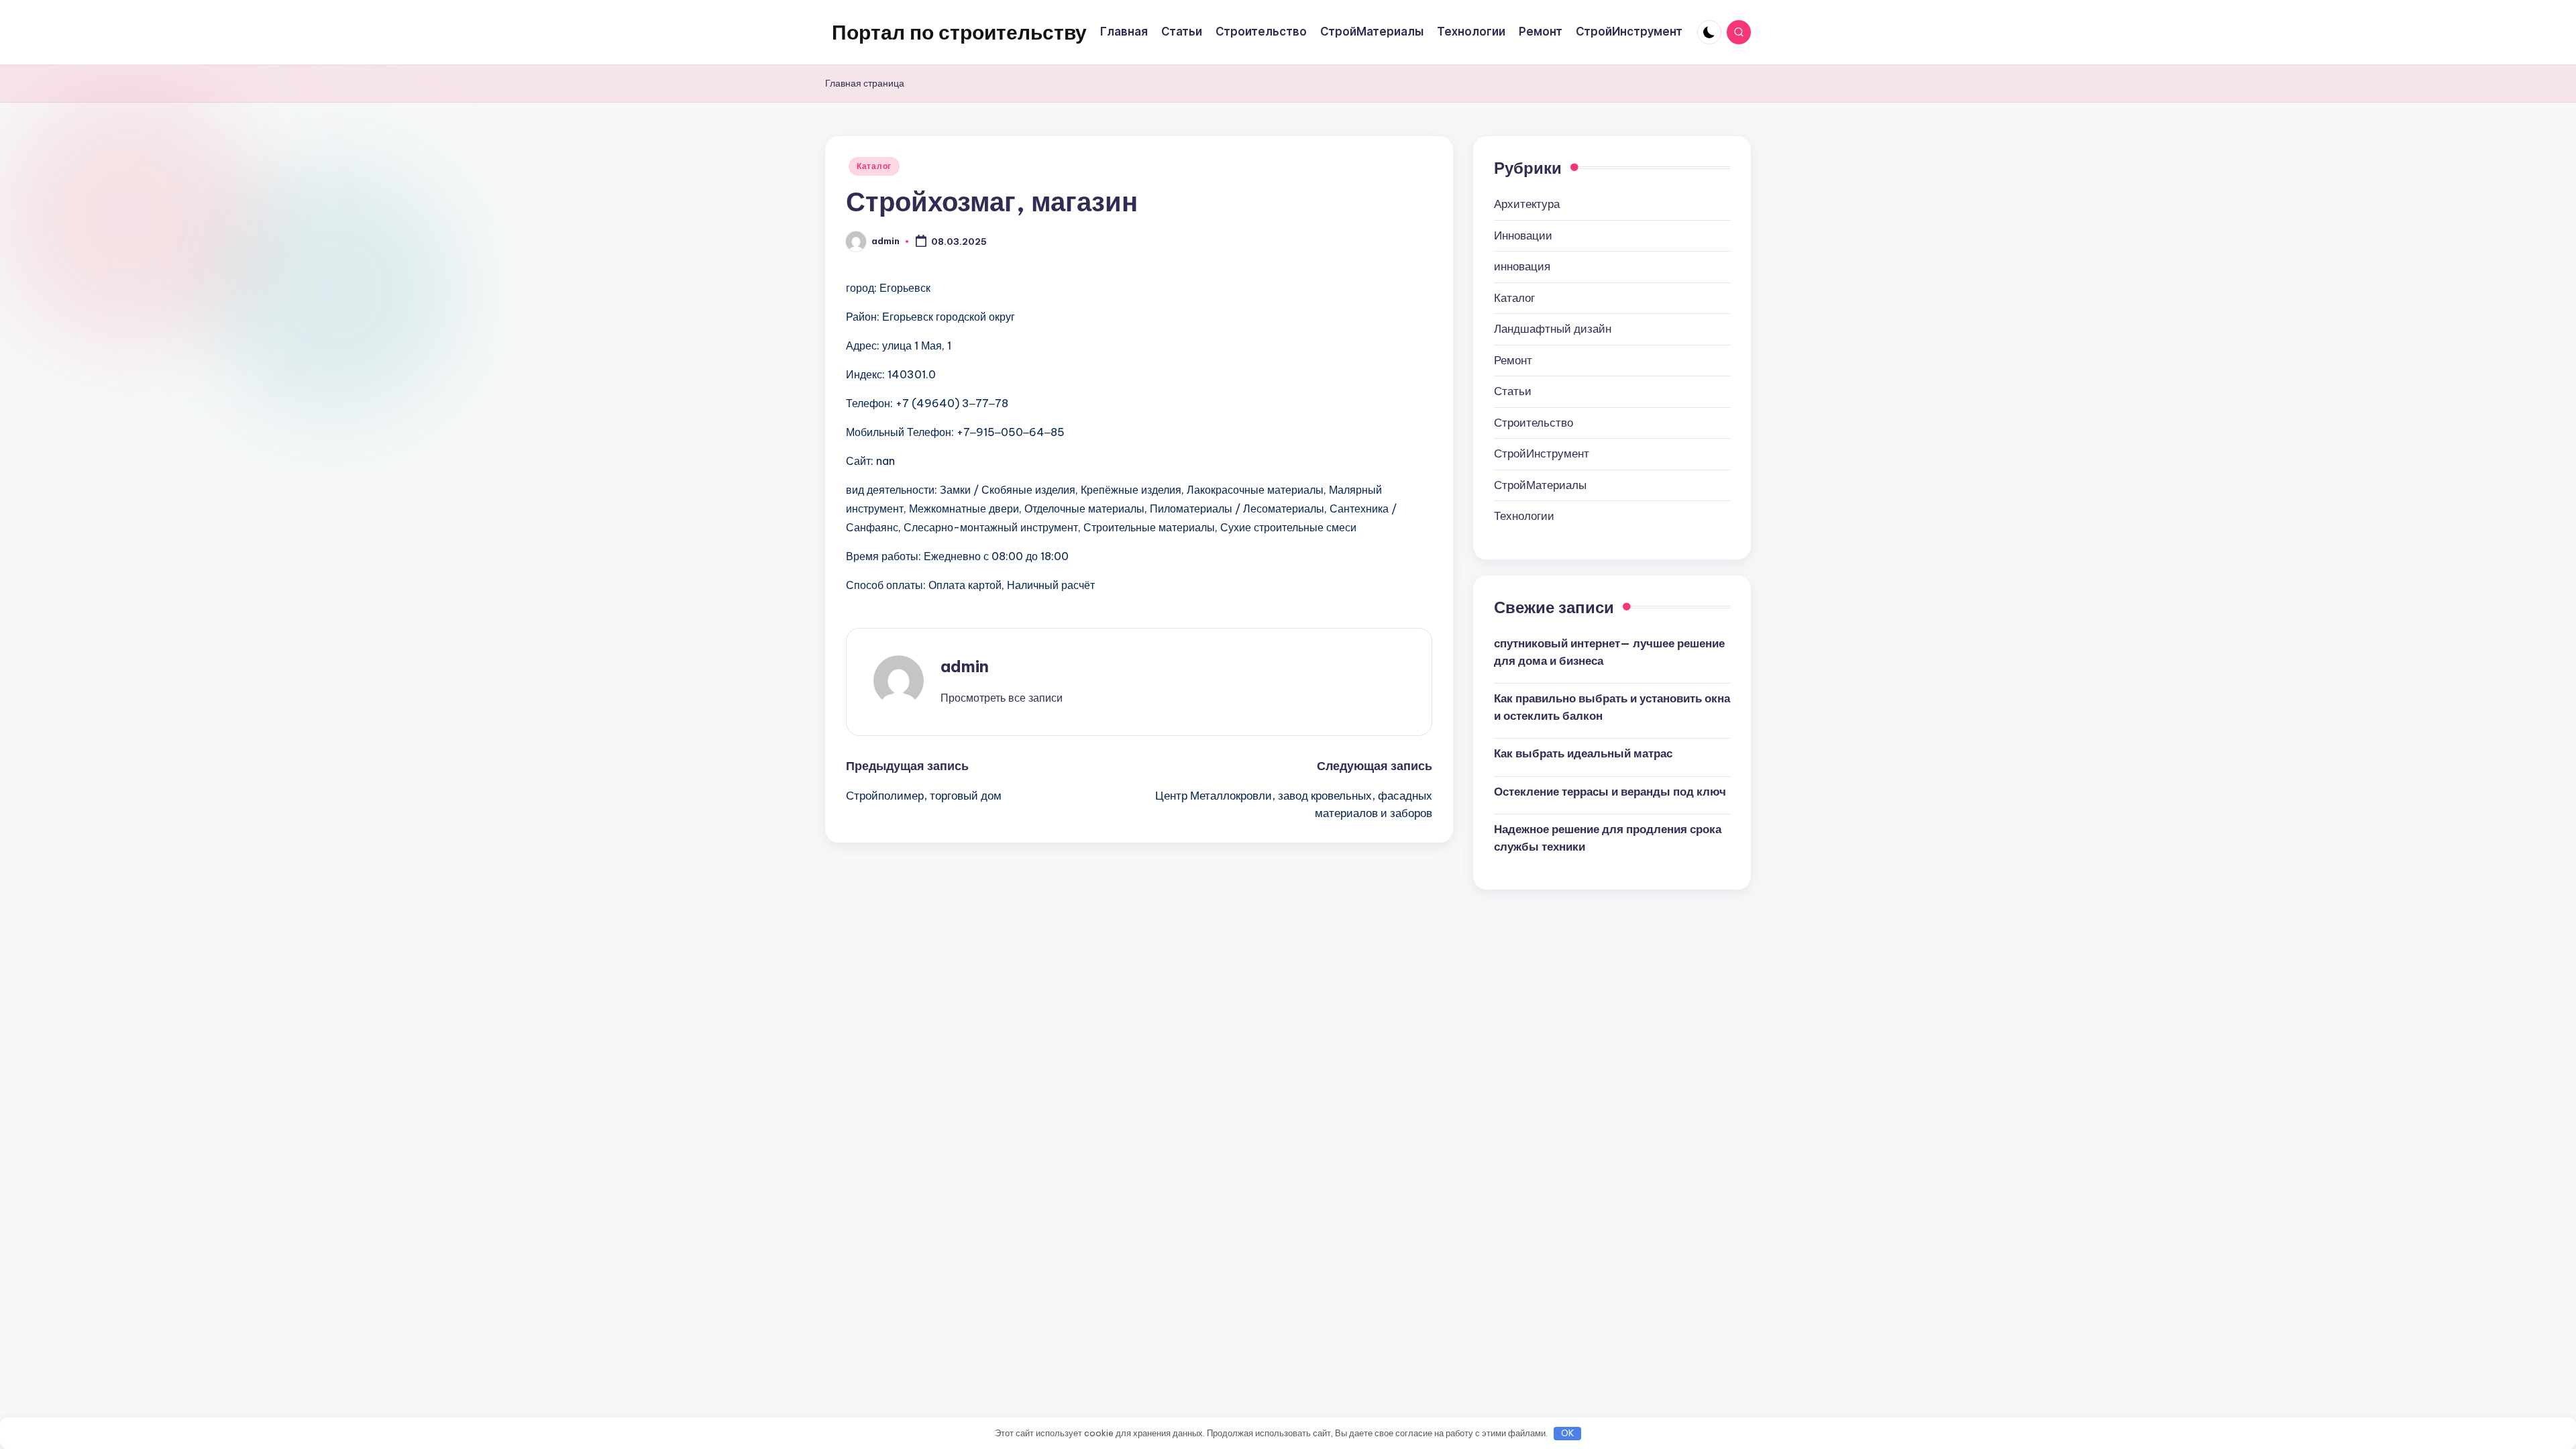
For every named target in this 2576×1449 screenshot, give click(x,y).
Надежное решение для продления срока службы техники (1608, 838)
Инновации (1523, 235)
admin (965, 666)
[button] (1002, 698)
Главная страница (865, 83)
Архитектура (1527, 204)
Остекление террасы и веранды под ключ (1610, 792)
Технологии (1524, 516)
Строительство (1534, 423)
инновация (1522, 266)
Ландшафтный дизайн (1553, 329)
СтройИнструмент (1542, 453)
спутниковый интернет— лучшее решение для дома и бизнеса (1609, 652)
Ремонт (1513, 360)
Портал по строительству (959, 32)
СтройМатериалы (1540, 485)
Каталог (874, 166)
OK (1568, 1433)
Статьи (1513, 391)
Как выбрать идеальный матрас (1583, 753)
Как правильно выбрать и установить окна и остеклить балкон (1612, 707)
